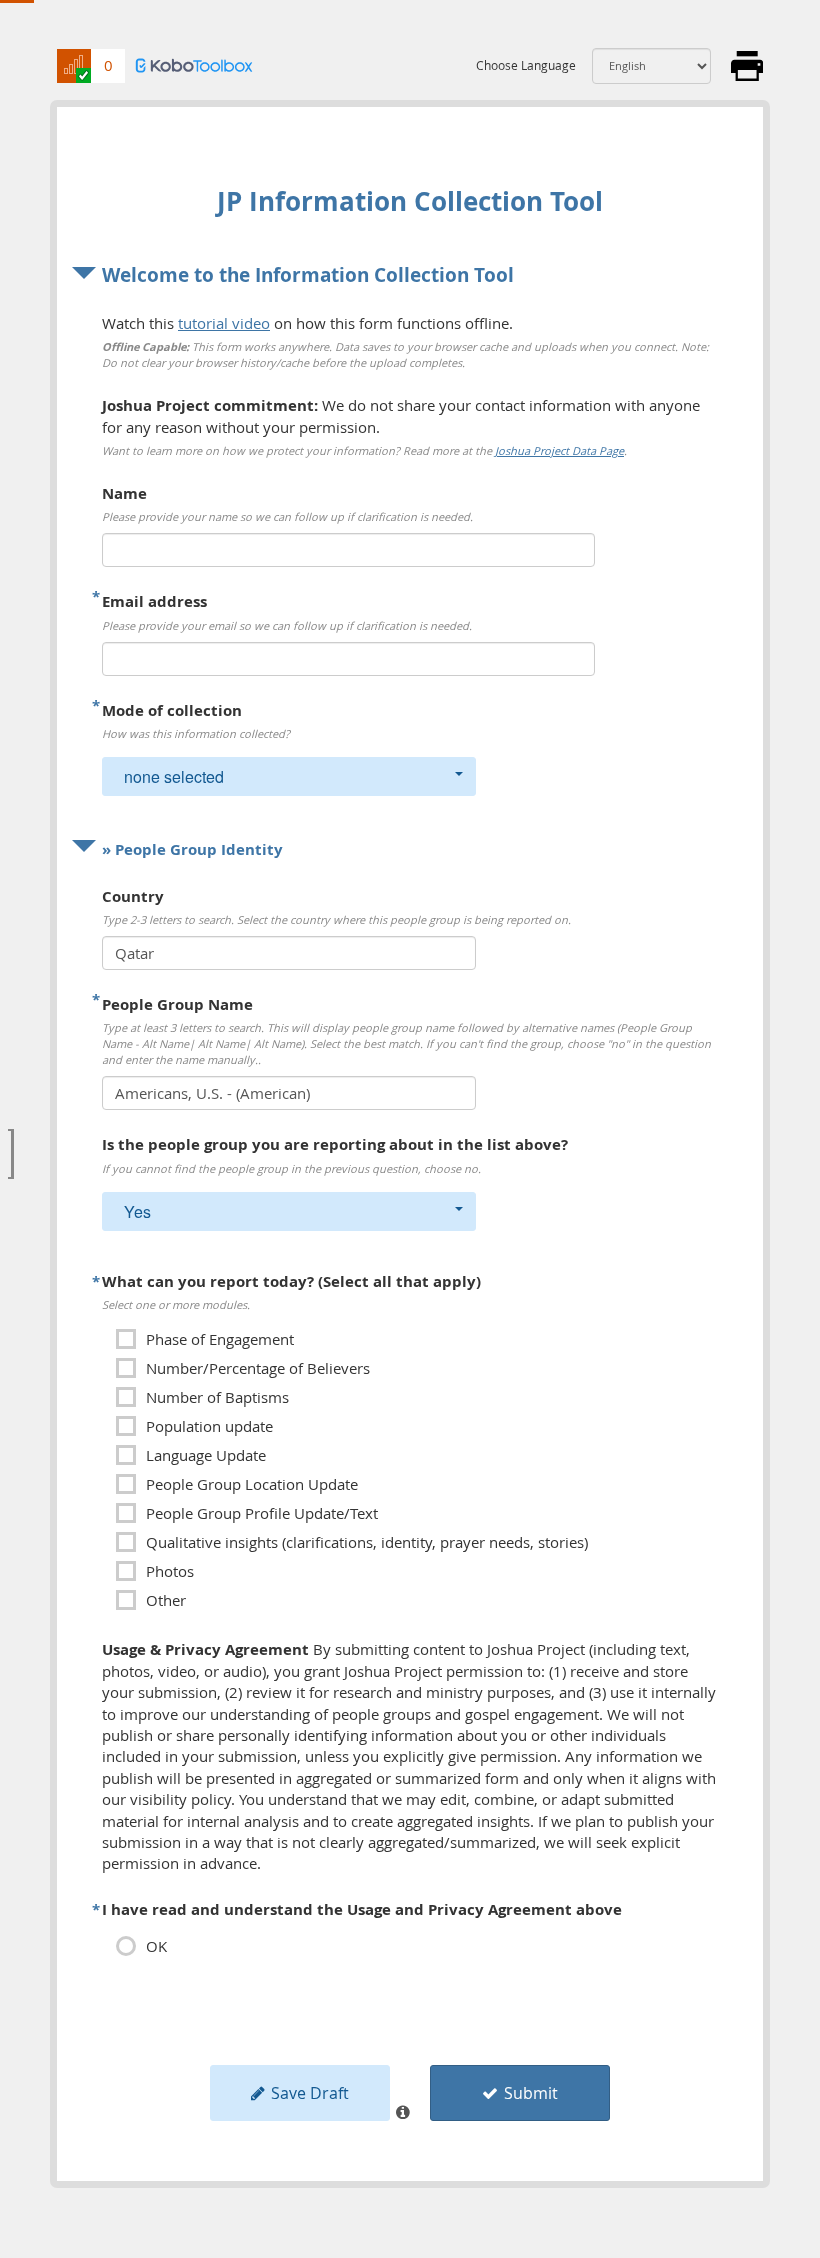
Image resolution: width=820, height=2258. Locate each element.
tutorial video (224, 323)
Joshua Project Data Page (559, 450)
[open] (11, 1154)
